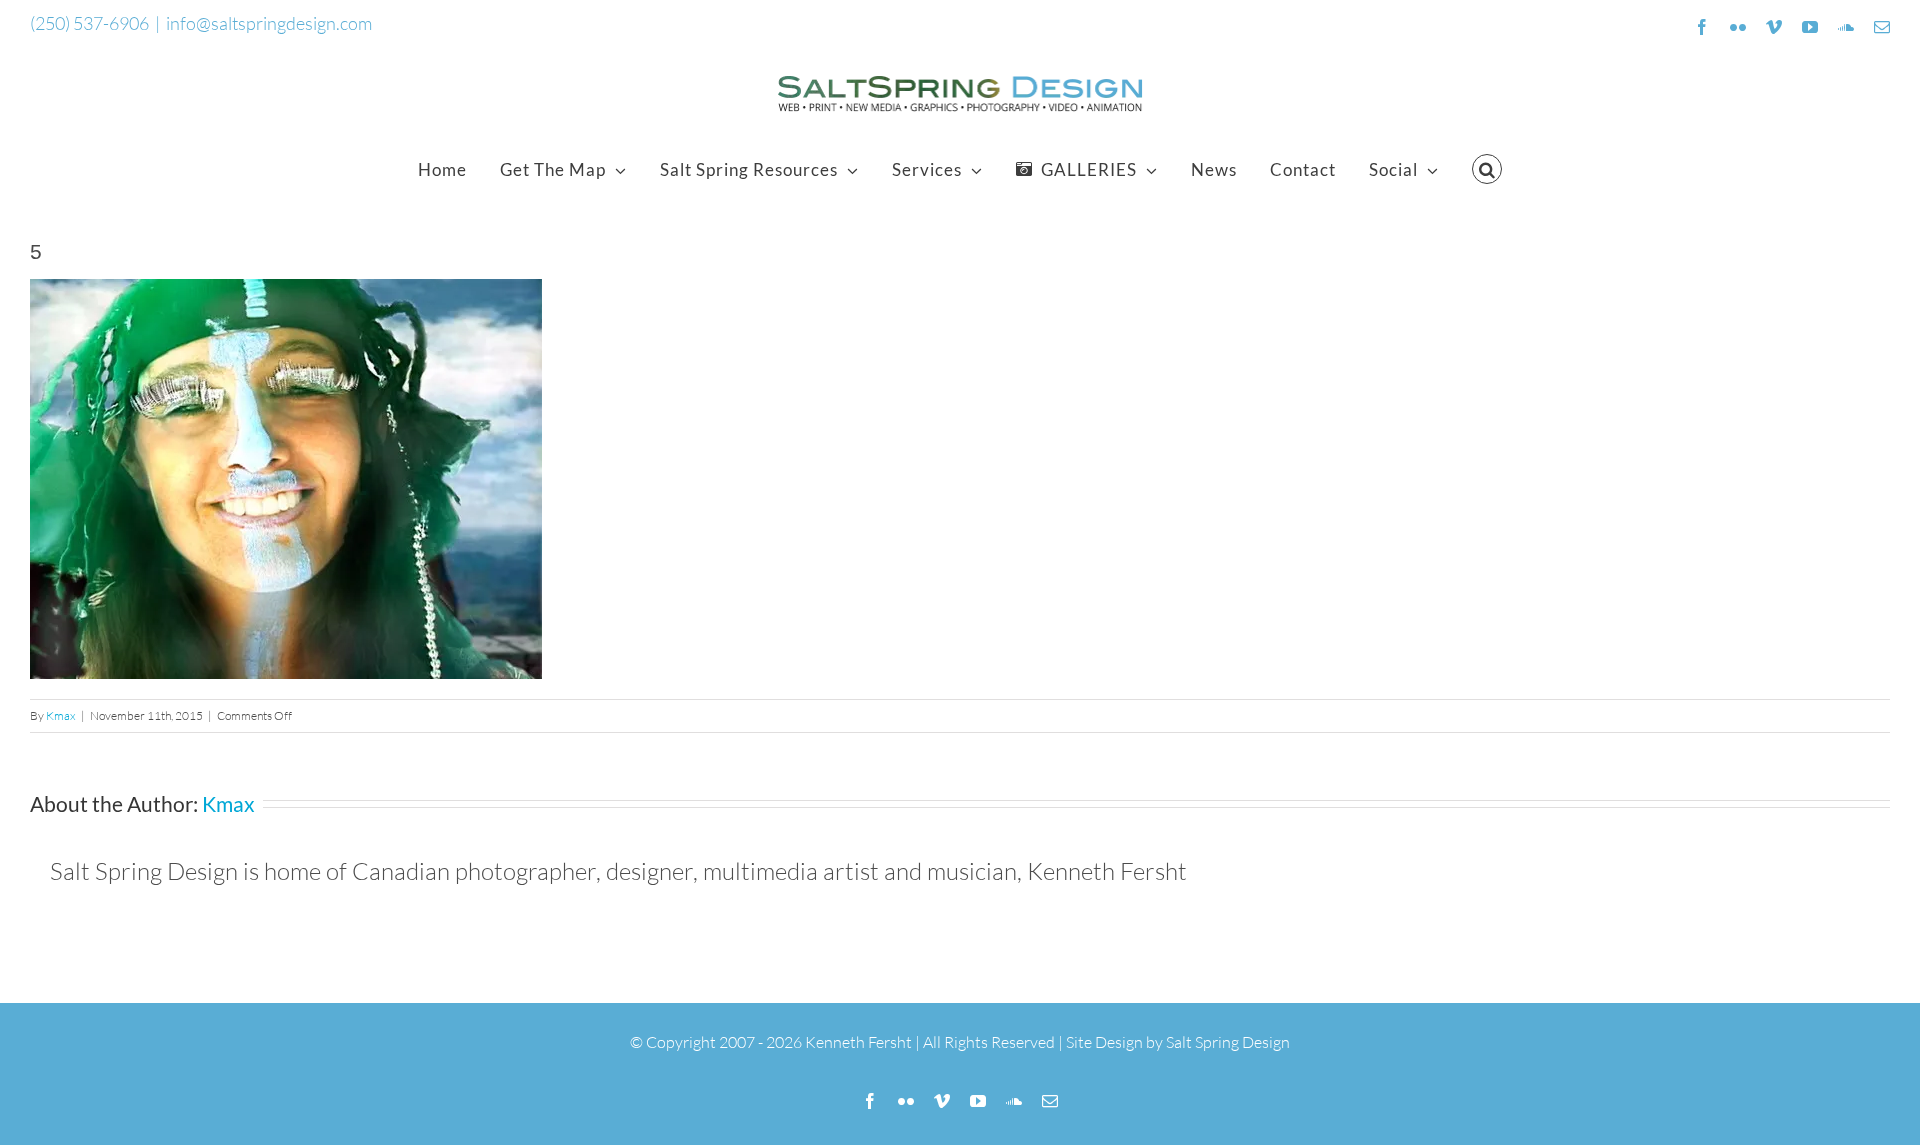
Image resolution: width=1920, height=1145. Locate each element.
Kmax (61, 715)
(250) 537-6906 (89, 23)
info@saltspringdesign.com (269, 23)
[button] (1487, 169)
